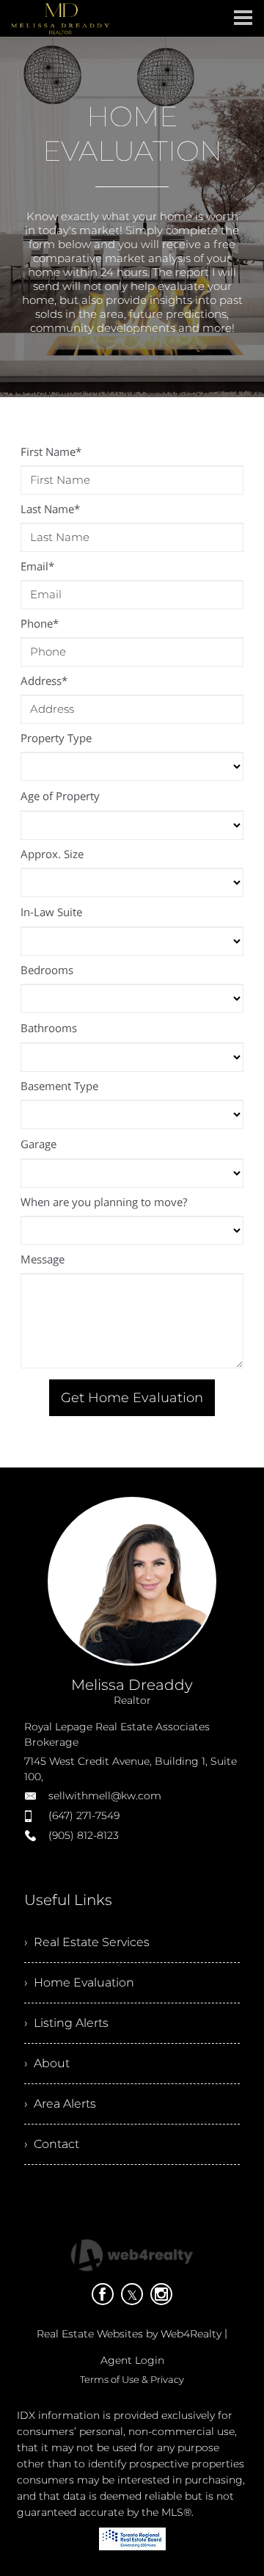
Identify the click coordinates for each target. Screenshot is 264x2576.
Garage (38, 1144)
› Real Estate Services (87, 1942)
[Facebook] (103, 2294)
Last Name (50, 509)
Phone (40, 623)
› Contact (52, 2144)
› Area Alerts (60, 2104)
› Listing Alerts (66, 2023)
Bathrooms (49, 1028)
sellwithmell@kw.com (105, 1796)
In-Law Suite (51, 912)
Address (44, 681)
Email (37, 566)
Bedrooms (47, 970)
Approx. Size (52, 854)
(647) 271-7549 (84, 1815)
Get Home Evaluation (132, 1398)
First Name (51, 451)
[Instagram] (161, 2294)
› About (47, 2063)
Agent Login (132, 2360)
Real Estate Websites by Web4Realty (129, 2334)
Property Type (56, 738)
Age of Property (60, 796)
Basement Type (59, 1086)
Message (43, 1259)
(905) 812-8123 (84, 1835)
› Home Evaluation (79, 1982)
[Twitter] (132, 2294)
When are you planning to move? (104, 1202)
